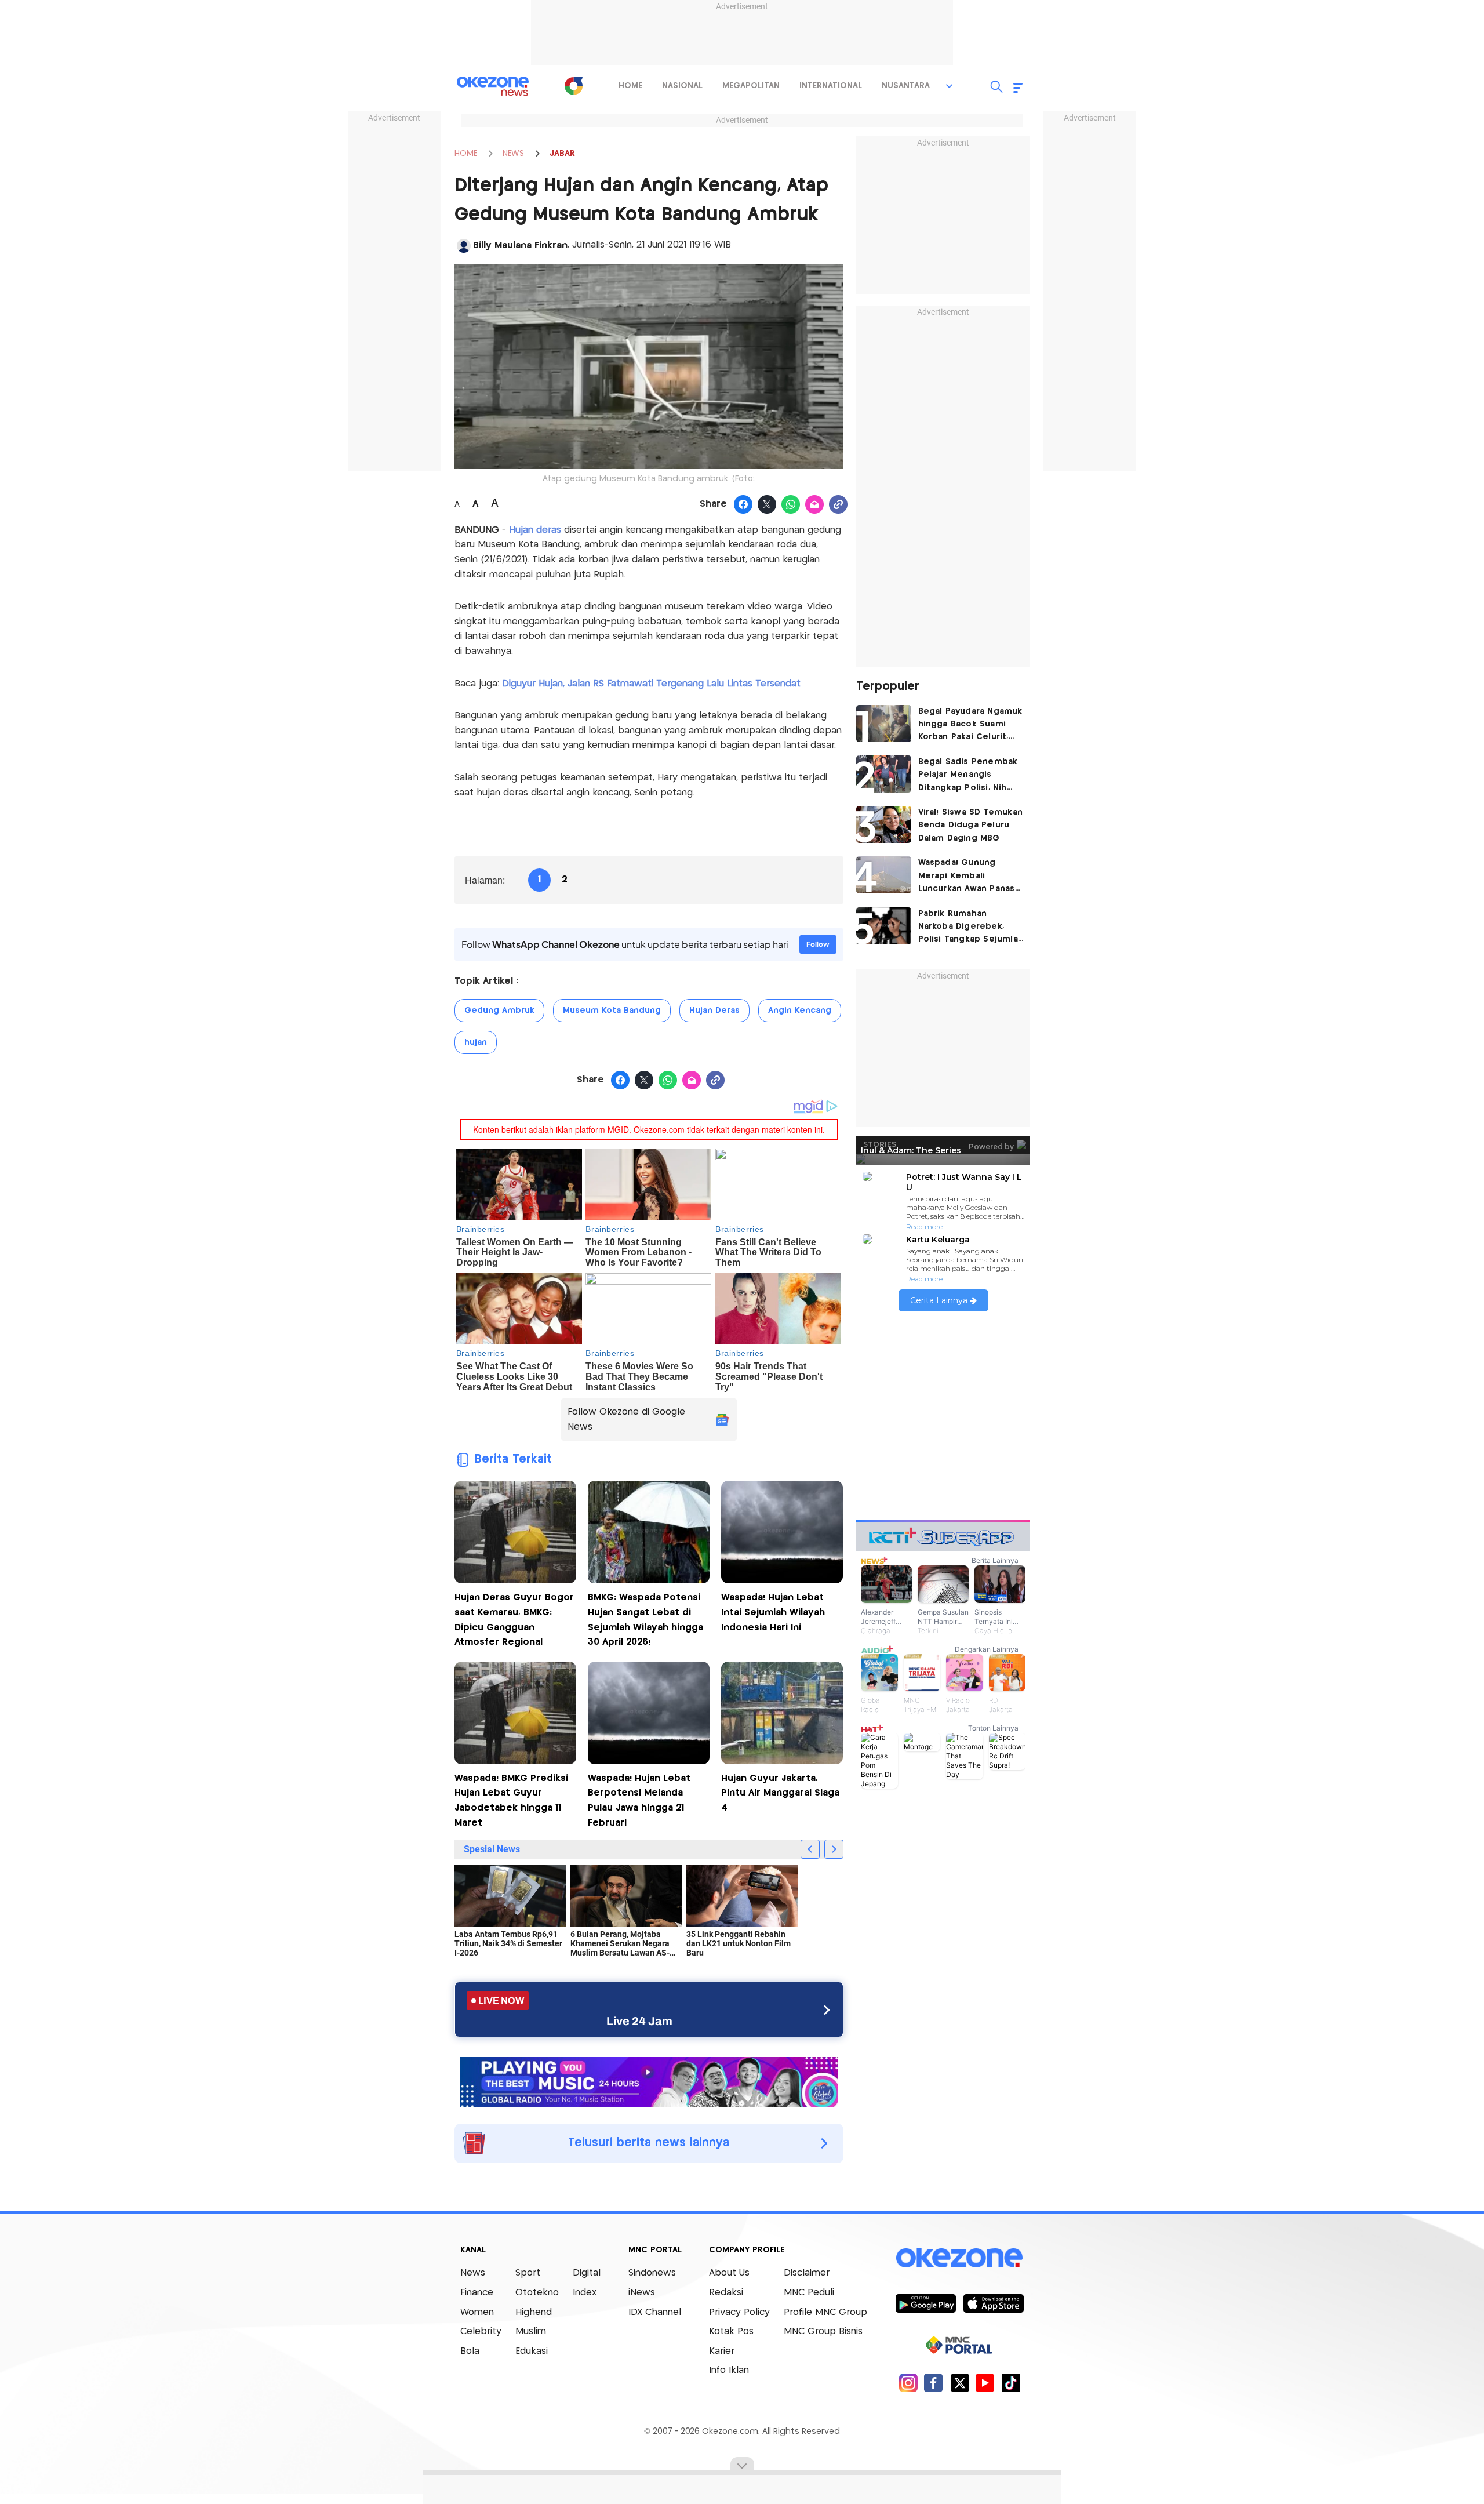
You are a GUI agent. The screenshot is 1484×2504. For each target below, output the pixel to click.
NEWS (513, 154)
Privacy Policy (739, 2312)
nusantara (906, 86)
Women (477, 2312)
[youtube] (985, 2383)
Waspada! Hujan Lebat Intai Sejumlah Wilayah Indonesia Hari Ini (773, 1612)
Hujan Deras (714, 1011)
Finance (477, 2293)
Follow (818, 944)
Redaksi (726, 2293)
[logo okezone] (959, 2258)
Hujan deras (535, 530)
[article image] (884, 724)
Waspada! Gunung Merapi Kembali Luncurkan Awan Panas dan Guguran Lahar (967, 877)
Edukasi (532, 2351)
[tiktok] (1011, 2383)
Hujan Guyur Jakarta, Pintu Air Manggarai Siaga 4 (780, 1793)
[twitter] (960, 2383)
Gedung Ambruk (499, 1011)
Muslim (531, 2332)
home (630, 86)
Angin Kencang (800, 1011)
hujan (476, 1042)
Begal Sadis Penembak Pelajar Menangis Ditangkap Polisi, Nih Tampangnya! (968, 776)
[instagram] (908, 2383)
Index (585, 2293)
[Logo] (573, 86)
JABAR (562, 154)
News (473, 2273)
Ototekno (537, 2293)
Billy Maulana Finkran (520, 246)
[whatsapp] (791, 505)
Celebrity (481, 2332)
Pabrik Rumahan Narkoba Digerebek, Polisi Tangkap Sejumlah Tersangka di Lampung (971, 928)
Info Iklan (729, 2370)
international (831, 86)
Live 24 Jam (639, 2021)
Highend (534, 2312)
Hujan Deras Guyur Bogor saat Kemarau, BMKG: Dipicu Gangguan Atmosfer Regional (514, 1620)
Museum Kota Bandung (612, 1011)
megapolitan (751, 86)
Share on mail (815, 505)
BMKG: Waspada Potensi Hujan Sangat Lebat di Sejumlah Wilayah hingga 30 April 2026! (645, 1620)
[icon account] (464, 246)
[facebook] (934, 2383)
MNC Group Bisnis (823, 2332)
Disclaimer (807, 2273)
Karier (722, 2351)
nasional (682, 86)
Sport (528, 2273)
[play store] (925, 2303)
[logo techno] (493, 86)
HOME (466, 154)
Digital (587, 2273)
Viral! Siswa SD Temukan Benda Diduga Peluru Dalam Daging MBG (971, 825)
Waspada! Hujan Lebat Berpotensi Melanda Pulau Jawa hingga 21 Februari (639, 1801)
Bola (470, 2351)
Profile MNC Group (825, 2312)
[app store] (993, 2303)
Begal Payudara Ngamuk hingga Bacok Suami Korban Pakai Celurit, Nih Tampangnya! (970, 726)
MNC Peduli (809, 2293)
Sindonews (652, 2273)
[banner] (649, 2081)
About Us (729, 2273)
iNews (642, 2293)
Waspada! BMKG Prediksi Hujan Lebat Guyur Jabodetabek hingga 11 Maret (511, 1801)
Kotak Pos (731, 2332)
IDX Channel (655, 2312)
